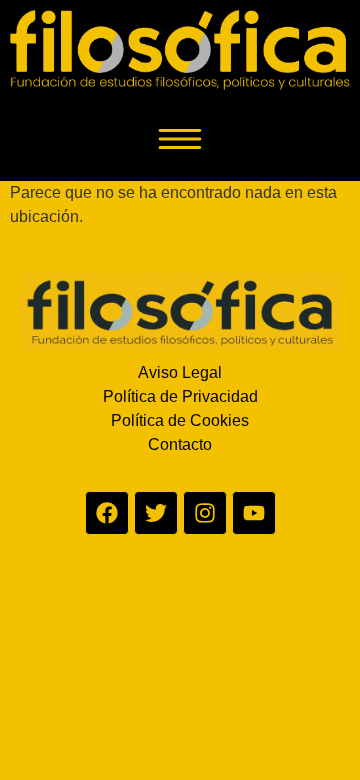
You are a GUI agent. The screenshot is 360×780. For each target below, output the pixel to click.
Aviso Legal (180, 372)
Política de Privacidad (180, 396)
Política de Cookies (180, 420)
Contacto (180, 444)
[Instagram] (205, 513)
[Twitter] (156, 513)
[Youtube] (254, 513)
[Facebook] (107, 513)
